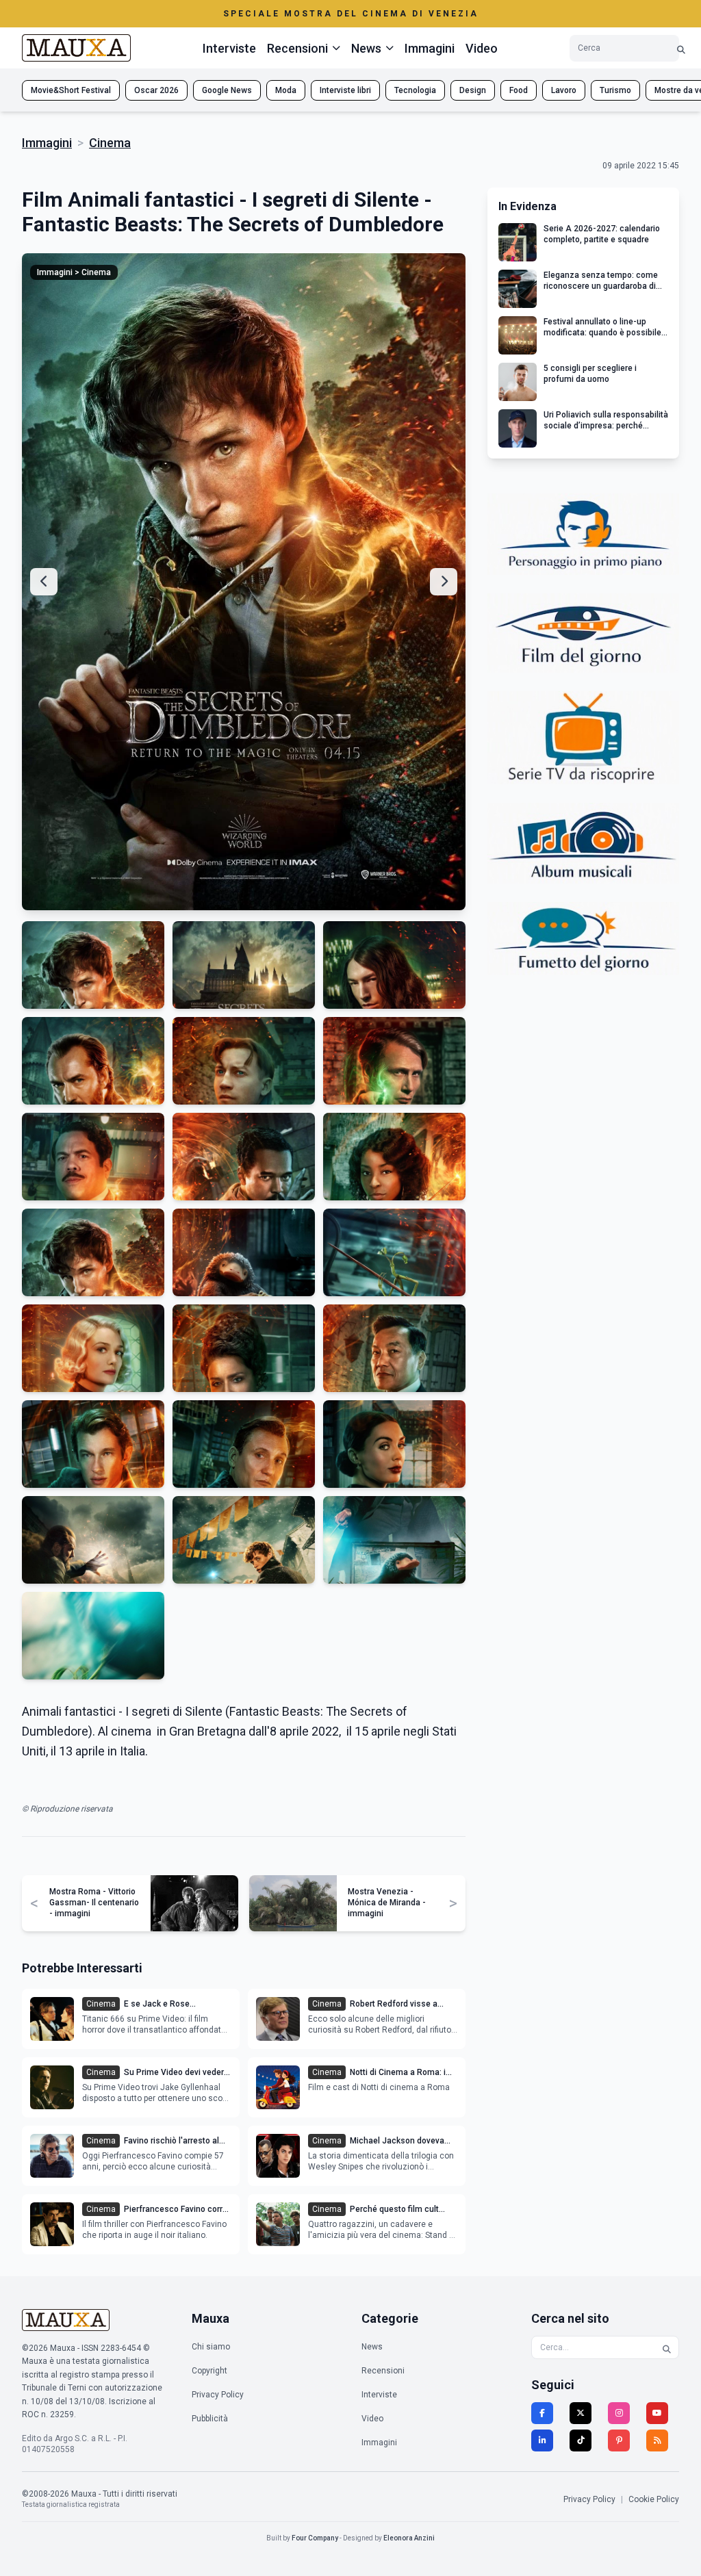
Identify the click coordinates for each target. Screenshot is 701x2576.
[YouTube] (657, 2413)
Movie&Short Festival (71, 90)
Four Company (315, 2538)
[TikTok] (581, 2440)
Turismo (615, 90)
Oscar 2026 (156, 90)
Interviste (229, 48)
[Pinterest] (619, 2440)
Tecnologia (415, 90)
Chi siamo (211, 2347)
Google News (227, 90)
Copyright (209, 2371)
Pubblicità (210, 2419)
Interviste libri (345, 90)
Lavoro (564, 90)
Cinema (110, 143)
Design (473, 90)
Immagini (430, 48)
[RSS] (657, 2440)
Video (482, 48)
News (372, 2347)
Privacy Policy (218, 2395)
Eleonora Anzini (409, 2538)
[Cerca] (681, 48)
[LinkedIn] (542, 2440)
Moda (286, 90)
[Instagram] (619, 2413)
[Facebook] (542, 2413)
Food (519, 90)
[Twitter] (581, 2413)
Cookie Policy (654, 2499)
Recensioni (383, 2371)
